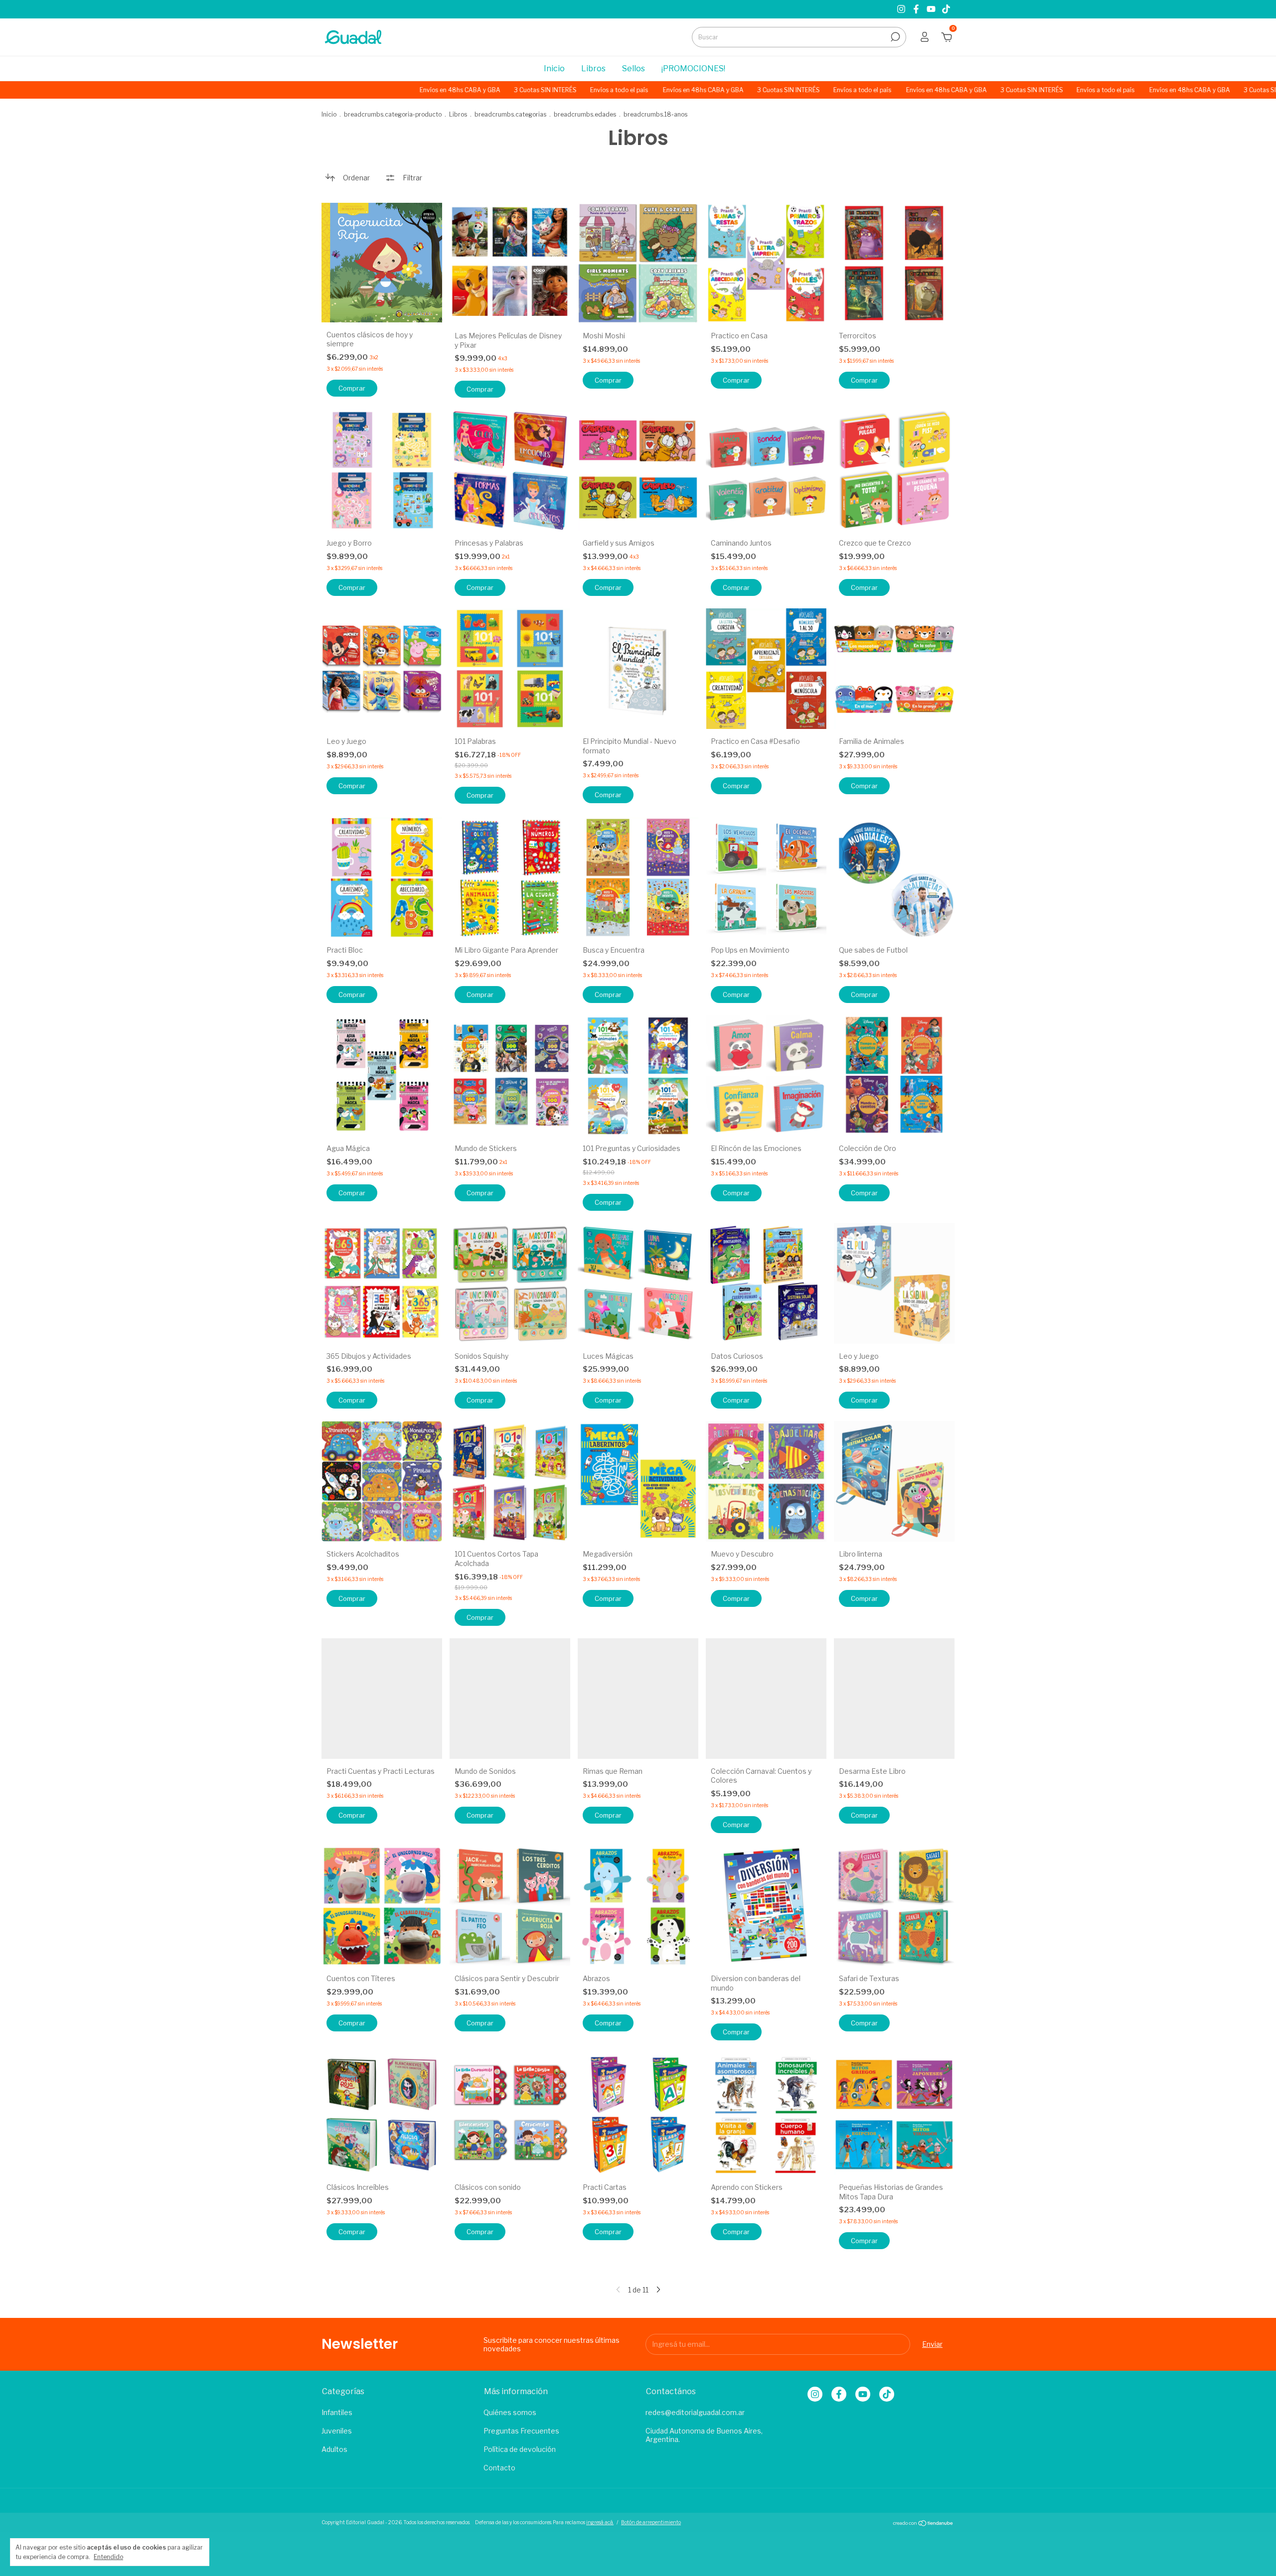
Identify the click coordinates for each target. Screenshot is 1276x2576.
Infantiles (337, 2412)
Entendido (108, 2557)
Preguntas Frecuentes (521, 2431)
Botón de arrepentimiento (651, 2522)
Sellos (634, 69)
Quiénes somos (510, 2412)
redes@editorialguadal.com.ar (695, 2412)
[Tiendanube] (923, 2523)
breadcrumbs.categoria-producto (393, 114)
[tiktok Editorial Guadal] (946, 9)
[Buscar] (894, 37)
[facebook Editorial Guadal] (917, 9)
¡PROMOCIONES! (693, 69)
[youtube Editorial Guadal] (932, 9)
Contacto (499, 2468)
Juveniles (337, 2431)
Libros (593, 69)
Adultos (334, 2449)
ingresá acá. (600, 2522)
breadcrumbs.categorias (510, 114)
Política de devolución (520, 2449)
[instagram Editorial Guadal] (902, 9)
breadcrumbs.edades (585, 114)
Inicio (554, 69)
